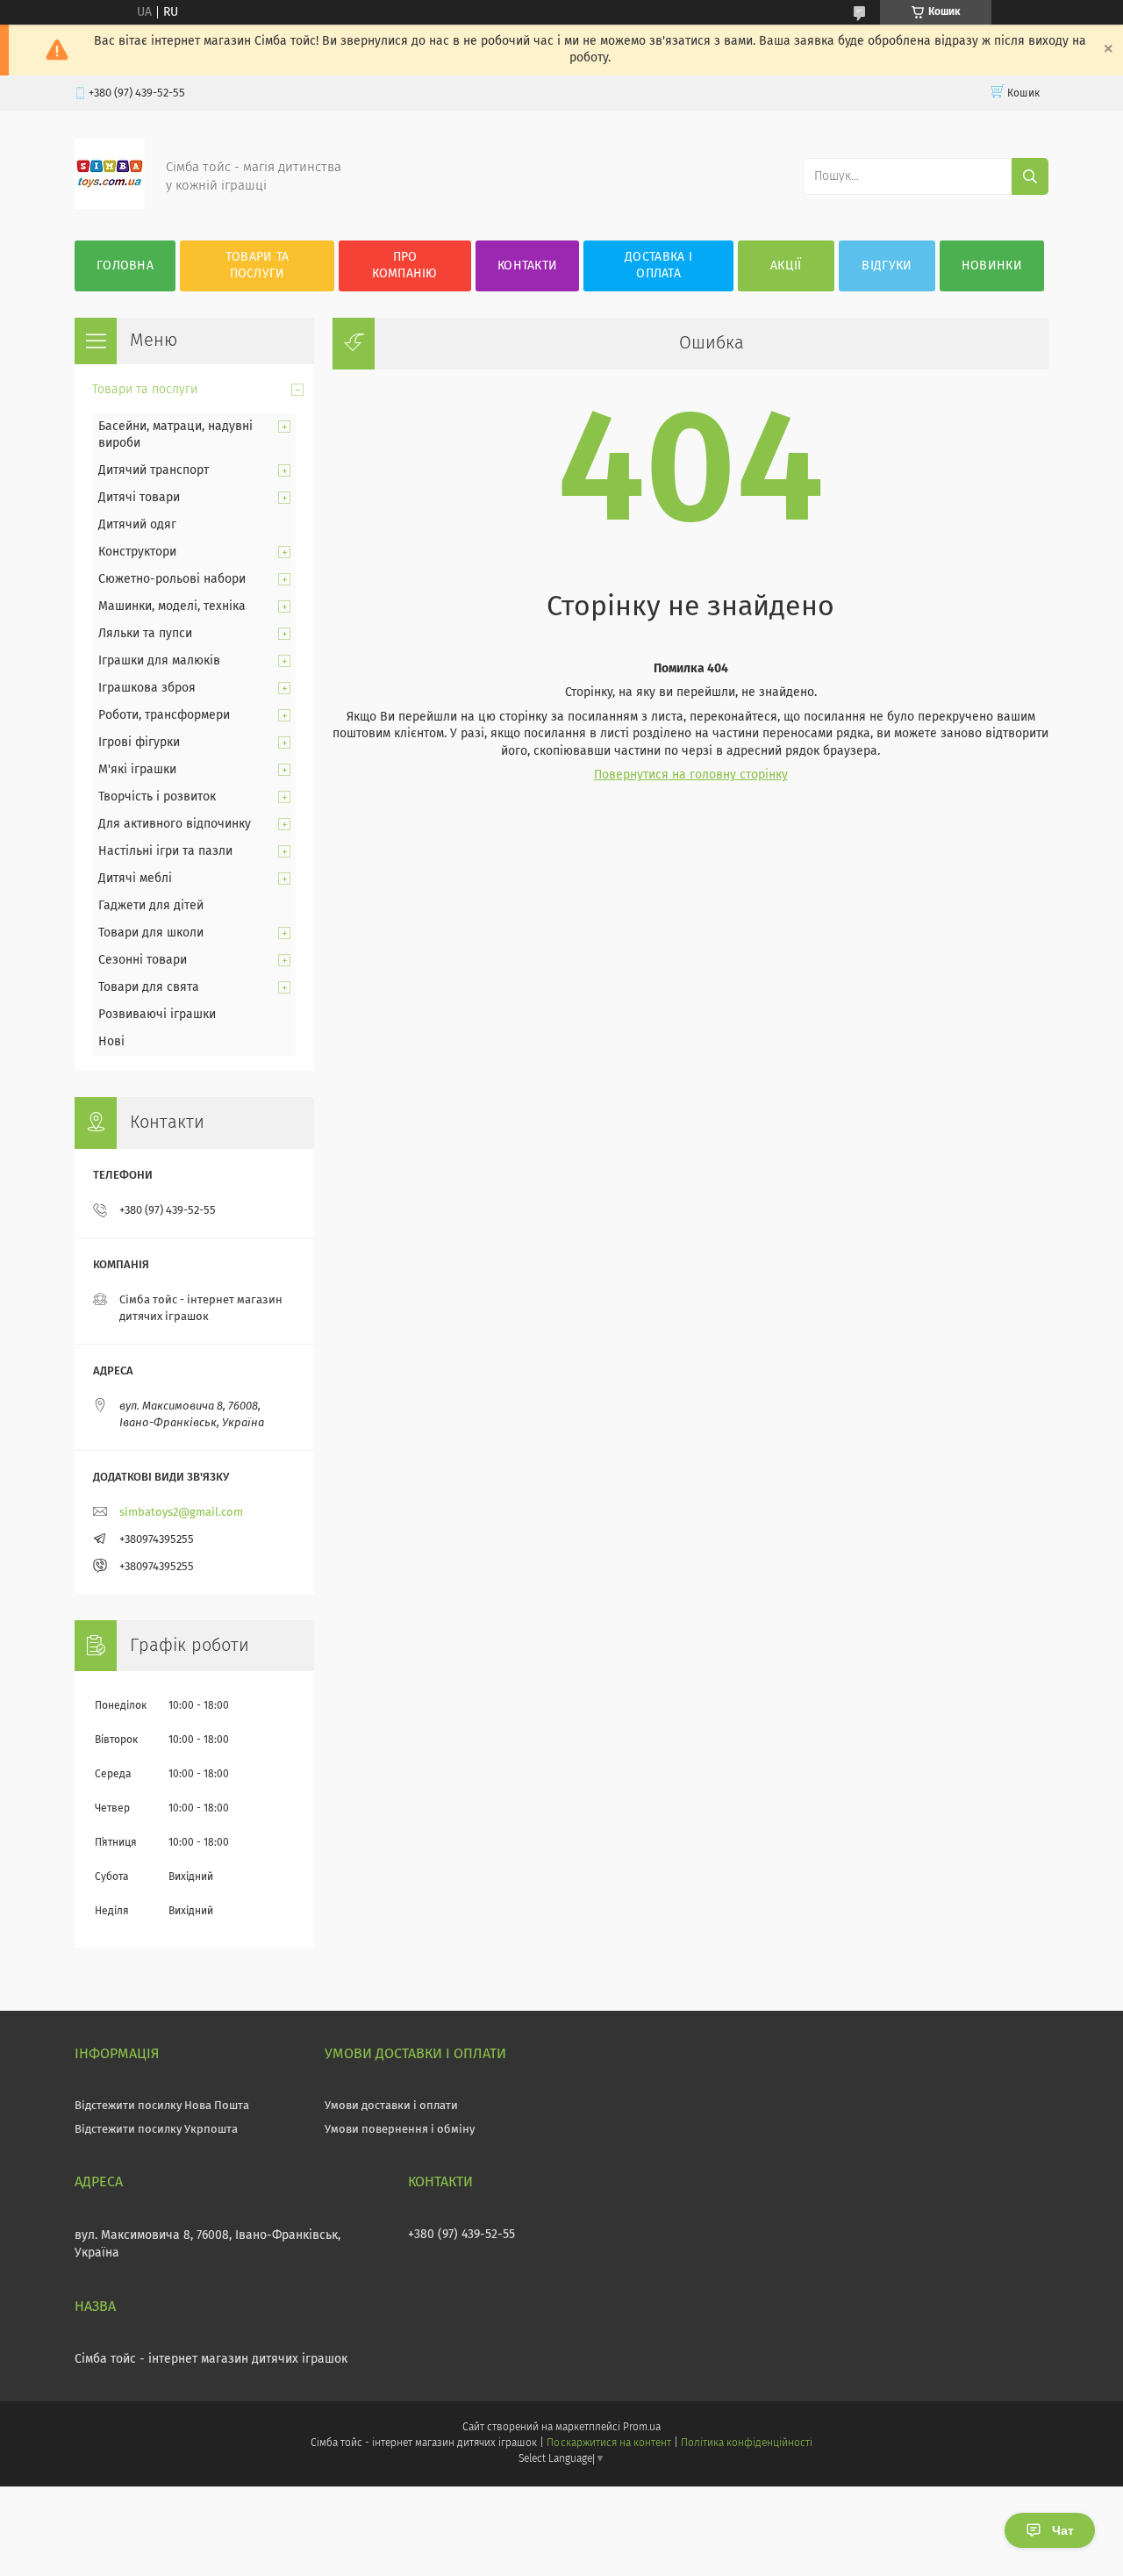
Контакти (527, 266)
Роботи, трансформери (164, 715)
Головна (125, 266)
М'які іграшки (137, 770)
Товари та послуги (258, 265)
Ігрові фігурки (139, 743)
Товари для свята (149, 987)
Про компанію (404, 265)
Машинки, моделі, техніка (172, 606)
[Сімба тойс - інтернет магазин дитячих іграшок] (110, 205)
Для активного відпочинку (175, 824)
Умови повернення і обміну (400, 2130)
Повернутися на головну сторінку (691, 775)
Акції (786, 266)
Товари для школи (151, 933)
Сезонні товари (143, 960)
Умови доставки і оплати (391, 2106)
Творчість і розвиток (157, 797)
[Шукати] (1030, 176)
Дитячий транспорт (154, 470)
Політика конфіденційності (747, 2443)
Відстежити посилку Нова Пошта (162, 2106)
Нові (111, 1042)
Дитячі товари (139, 498)
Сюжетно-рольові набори (172, 579)
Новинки (992, 266)
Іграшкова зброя (147, 688)
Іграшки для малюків (159, 661)
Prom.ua (642, 2428)
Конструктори (137, 552)
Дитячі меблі (135, 879)
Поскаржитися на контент (608, 2443)
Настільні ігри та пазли (165, 851)
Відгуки (887, 266)
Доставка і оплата (658, 265)
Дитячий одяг (137, 525)
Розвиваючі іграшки (157, 1015)
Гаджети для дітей (151, 906)
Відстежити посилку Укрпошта (156, 2130)
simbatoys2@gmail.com (181, 1513)
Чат (1063, 2530)
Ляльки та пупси (145, 634)
